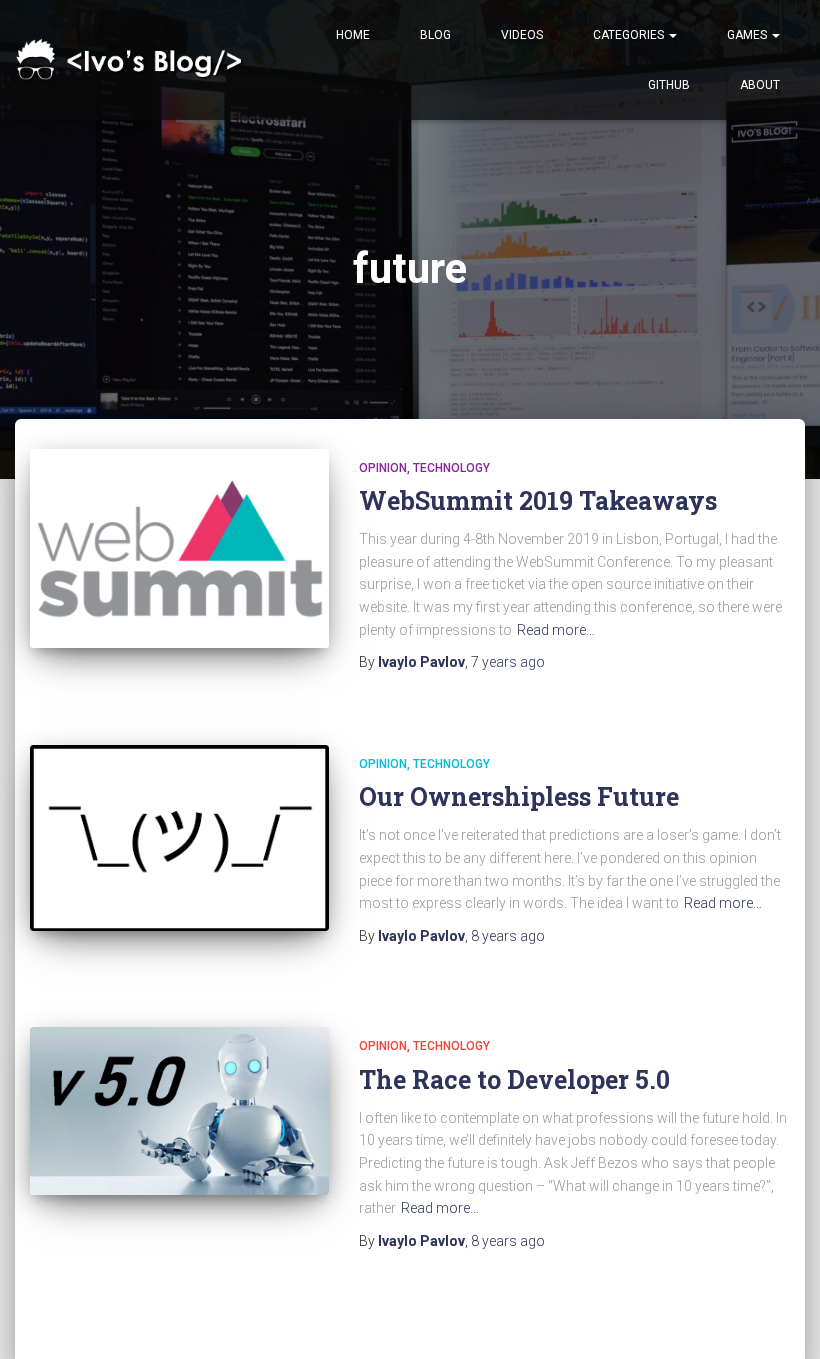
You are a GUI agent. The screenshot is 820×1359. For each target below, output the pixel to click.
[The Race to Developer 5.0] (179, 1111)
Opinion (383, 468)
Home (353, 35)
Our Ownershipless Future (519, 796)
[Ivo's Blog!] (132, 60)
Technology (451, 468)
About (760, 85)
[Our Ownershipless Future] (179, 838)
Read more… (556, 630)
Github (669, 85)
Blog (435, 35)
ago (508, 662)
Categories (630, 35)
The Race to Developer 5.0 (514, 1079)
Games (748, 35)
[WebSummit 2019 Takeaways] (179, 548)
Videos (522, 35)
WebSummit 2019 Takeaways (538, 500)
